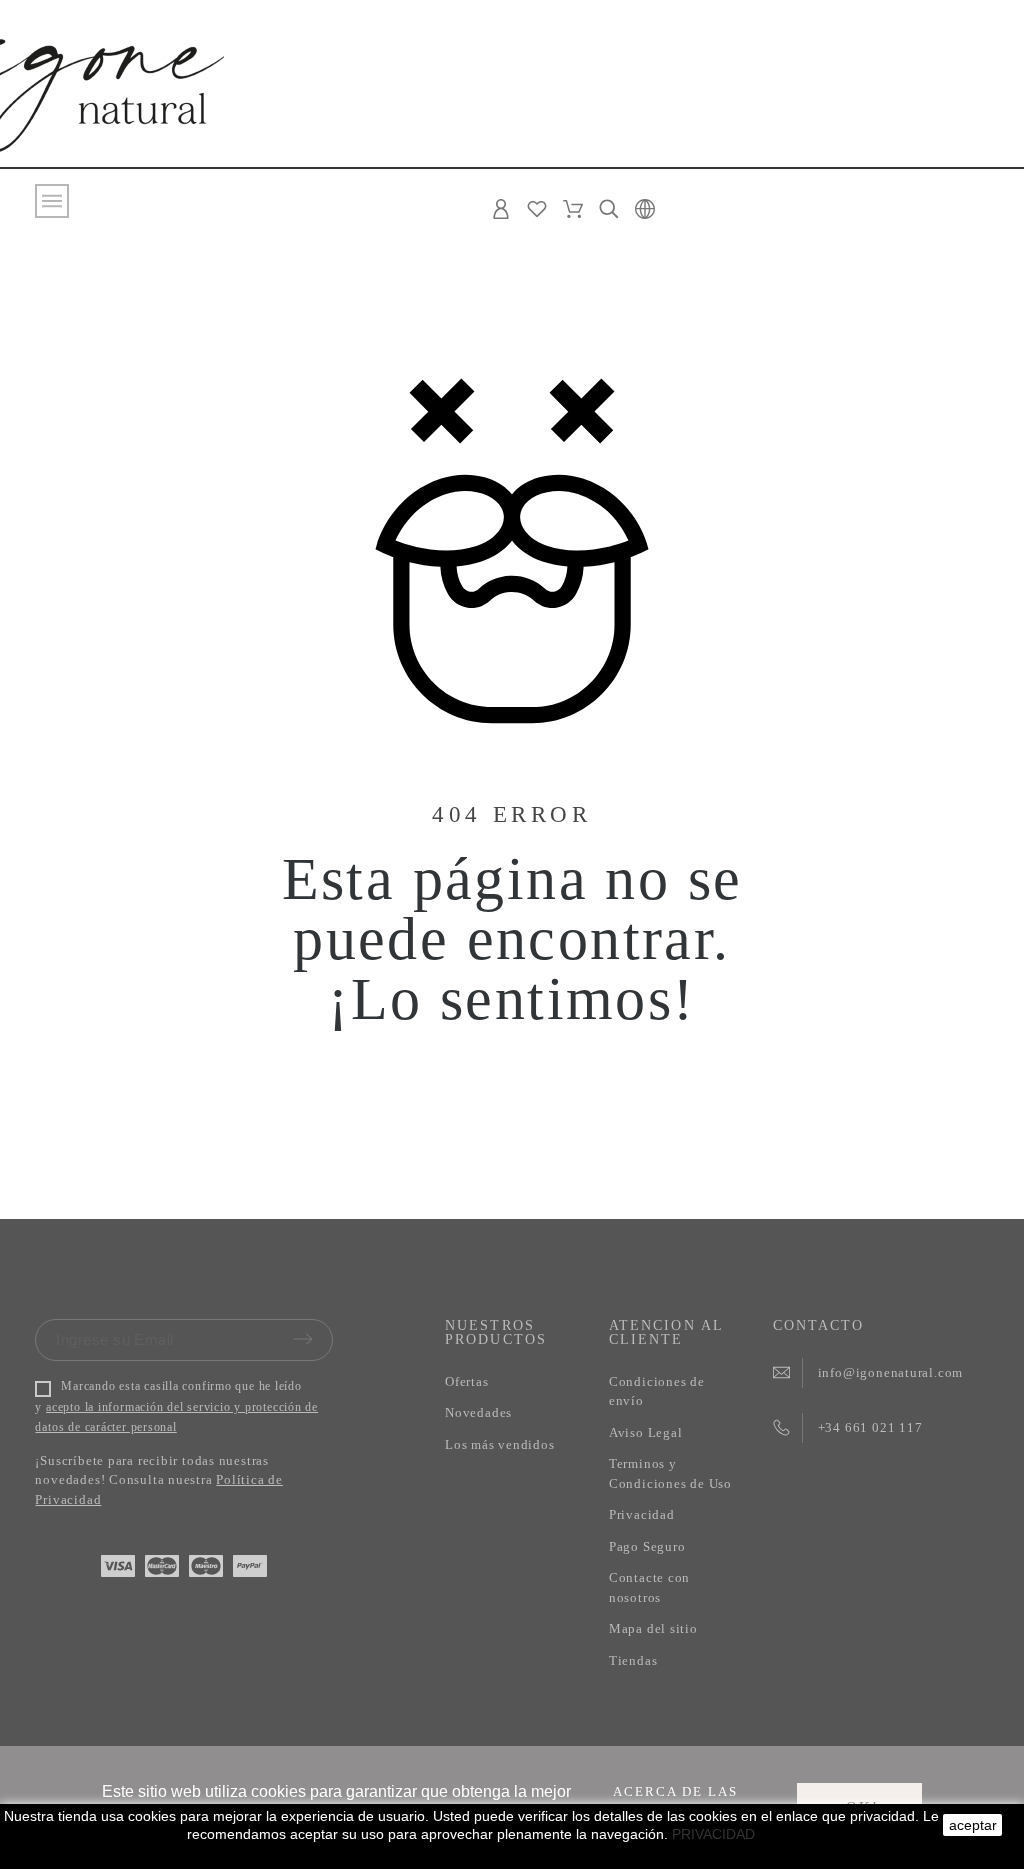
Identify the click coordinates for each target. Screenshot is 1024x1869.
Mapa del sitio (653, 1628)
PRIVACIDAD (713, 1834)
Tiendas (633, 1660)
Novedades (478, 1412)
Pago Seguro (647, 1546)
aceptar (973, 1825)
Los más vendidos (499, 1444)
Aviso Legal (646, 1432)
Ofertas (466, 1381)
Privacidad (642, 1514)
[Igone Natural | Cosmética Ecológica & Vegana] (102, 91)
